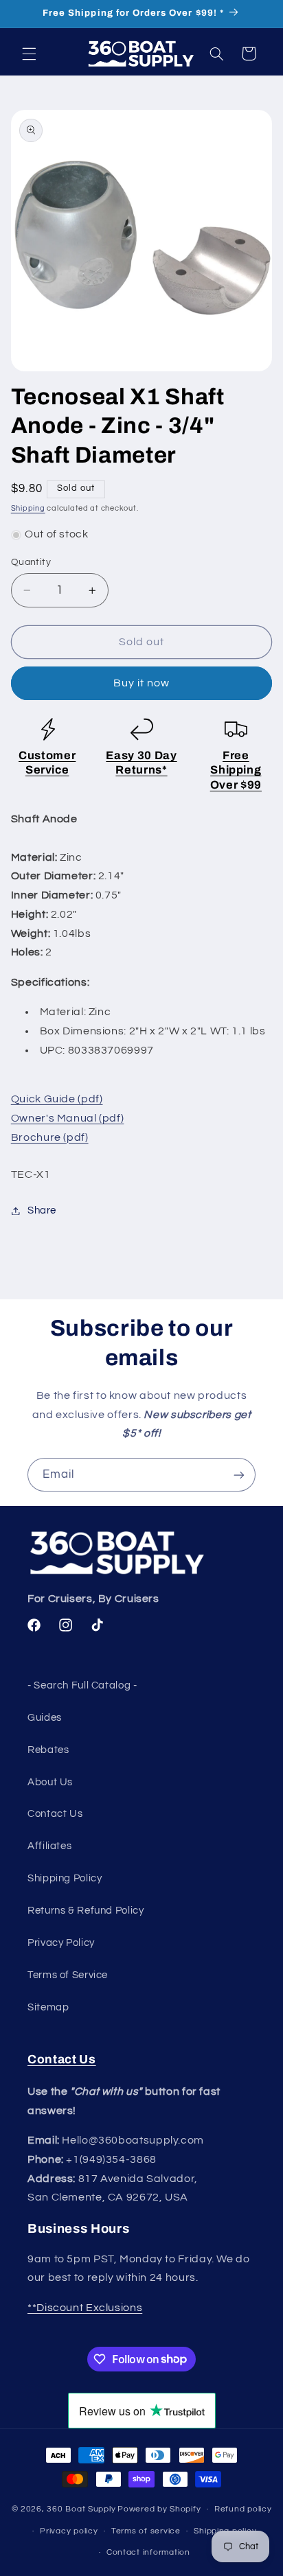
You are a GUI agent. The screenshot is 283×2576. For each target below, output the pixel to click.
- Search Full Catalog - (82, 1685)
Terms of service (146, 2531)
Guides (45, 1718)
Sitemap (48, 2007)
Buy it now (142, 683)
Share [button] (42, 1210)
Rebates (48, 1750)
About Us (50, 1782)
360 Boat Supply (81, 2509)
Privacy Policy (61, 1943)
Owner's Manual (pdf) (68, 1118)
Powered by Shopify (159, 2509)
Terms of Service (68, 1975)
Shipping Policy (65, 1878)
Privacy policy (69, 2531)
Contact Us (55, 1814)
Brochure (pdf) (50, 1137)
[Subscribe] (239, 1475)
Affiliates (49, 1846)
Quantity (31, 562)
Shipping (28, 508)
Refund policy (243, 2509)
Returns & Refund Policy (86, 1911)
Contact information (148, 2552)
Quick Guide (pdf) (57, 1099)
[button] (29, 54)
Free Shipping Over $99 (236, 770)
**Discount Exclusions (85, 2308)
